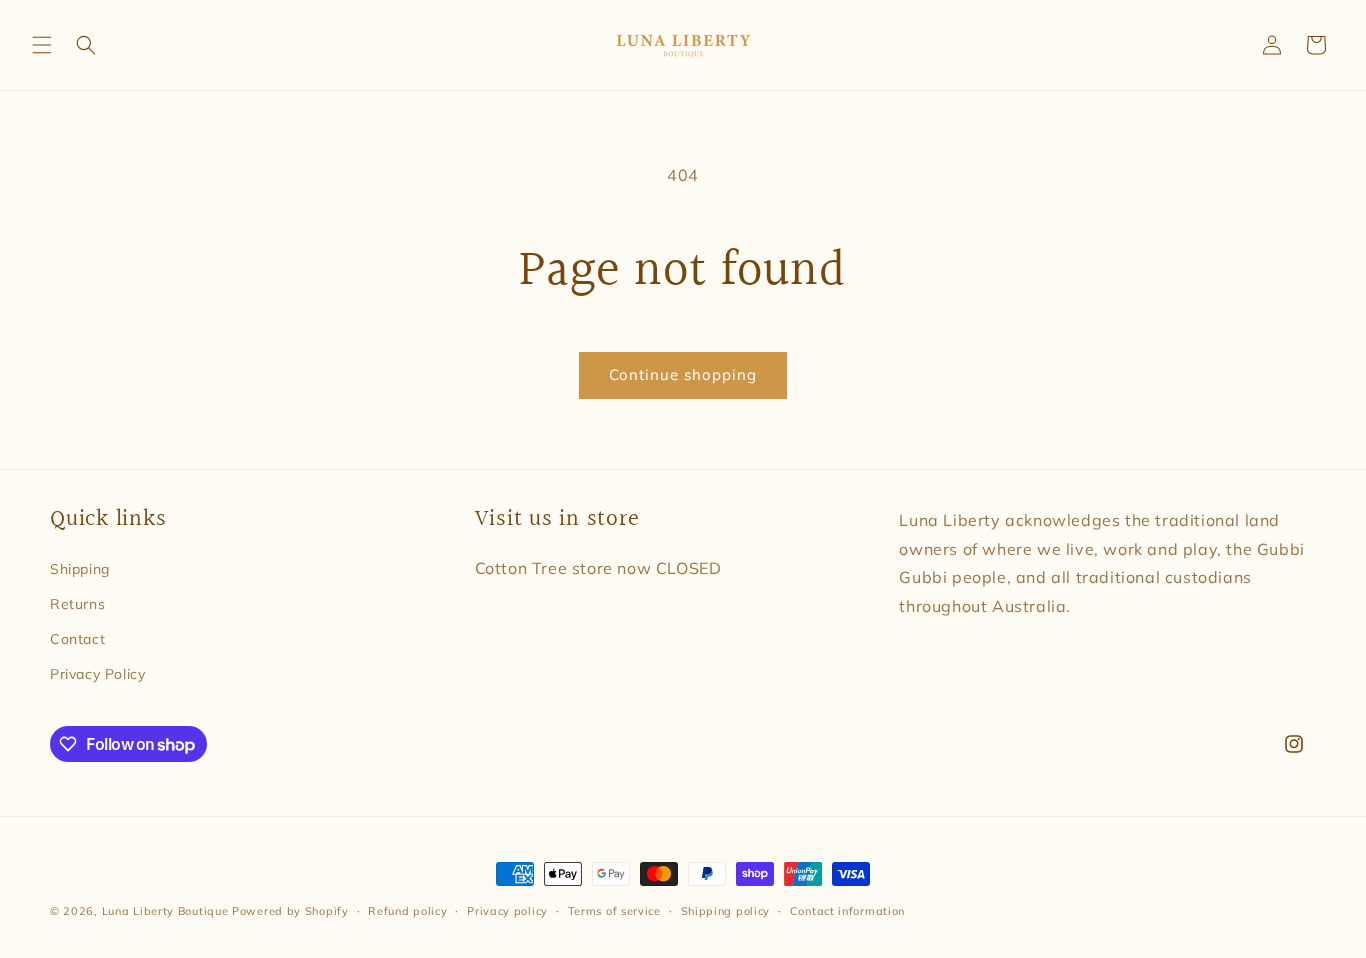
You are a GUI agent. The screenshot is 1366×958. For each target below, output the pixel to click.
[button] (42, 45)
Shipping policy (726, 911)
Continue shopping (683, 374)
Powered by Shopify (290, 911)
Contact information (847, 911)
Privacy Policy (97, 674)
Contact (77, 639)
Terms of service (614, 911)
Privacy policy (507, 911)
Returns (77, 604)
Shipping (80, 569)
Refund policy (407, 911)
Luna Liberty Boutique (165, 911)
